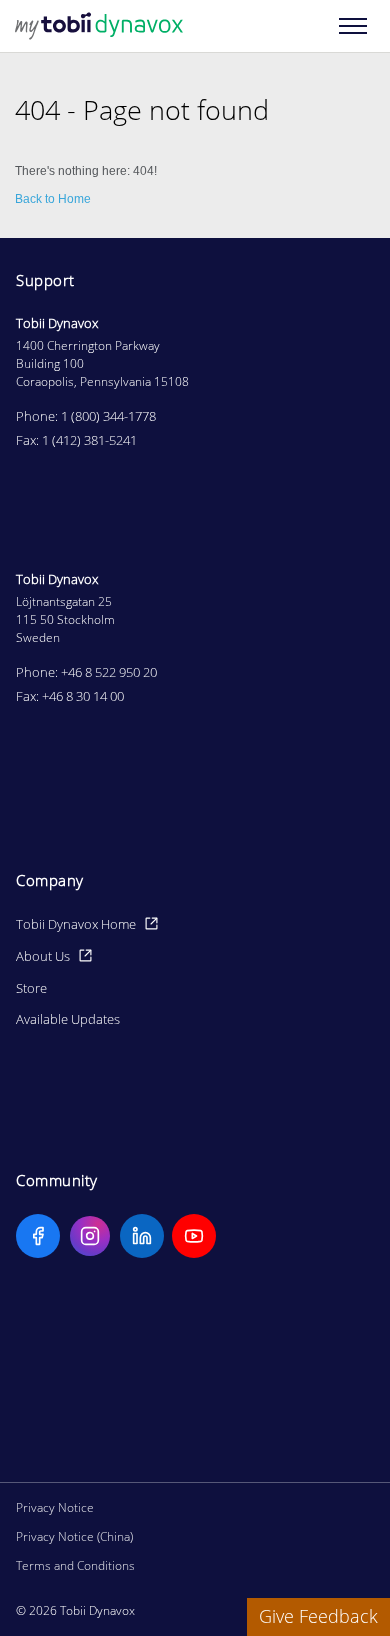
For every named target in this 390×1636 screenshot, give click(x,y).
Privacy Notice (55, 1507)
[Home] (99, 26)
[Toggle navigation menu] (353, 26)
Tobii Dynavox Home (76, 924)
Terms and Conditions (75, 1565)
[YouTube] (194, 1236)
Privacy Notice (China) (74, 1536)
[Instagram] (90, 1236)
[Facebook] (38, 1236)
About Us (43, 956)
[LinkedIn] (142, 1236)
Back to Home (53, 199)
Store (31, 988)
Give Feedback (318, 1616)
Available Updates (68, 1019)
